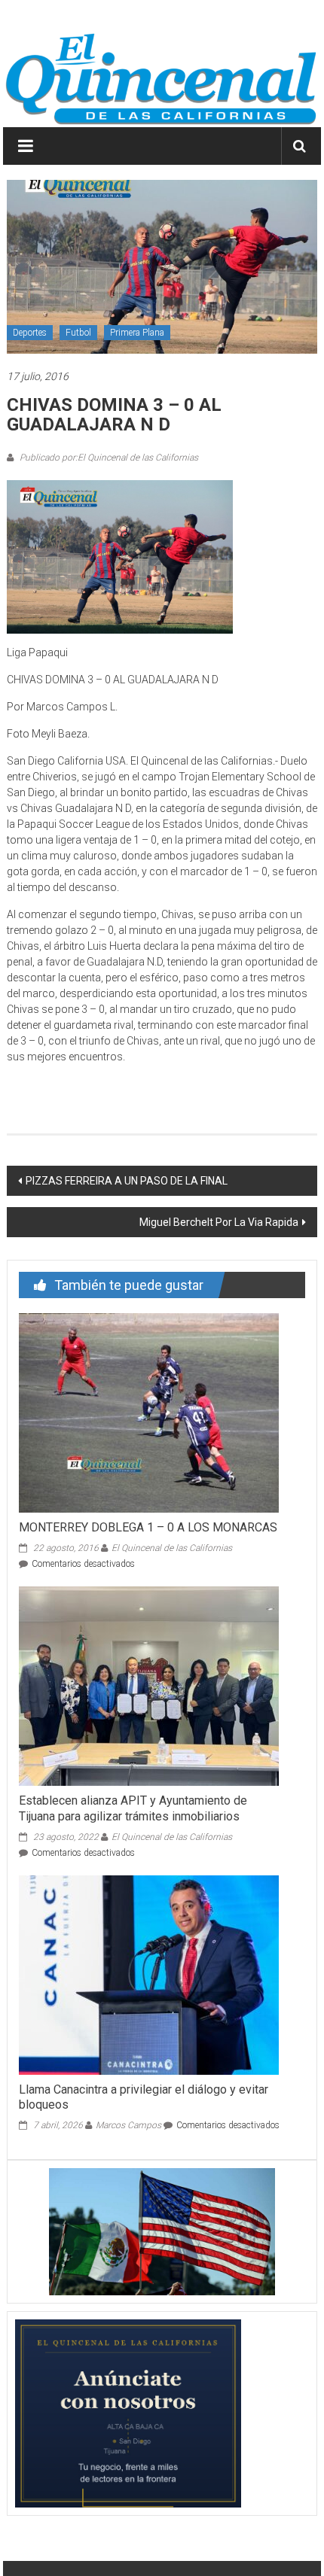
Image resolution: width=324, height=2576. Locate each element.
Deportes (30, 333)
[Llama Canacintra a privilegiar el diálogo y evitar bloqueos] (149, 1974)
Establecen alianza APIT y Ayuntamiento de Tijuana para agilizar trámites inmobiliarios (133, 1808)
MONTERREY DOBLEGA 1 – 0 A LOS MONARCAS (148, 1527)
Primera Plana (137, 333)
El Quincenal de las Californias (172, 1548)
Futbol (78, 333)
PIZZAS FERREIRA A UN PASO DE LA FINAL (127, 1181)
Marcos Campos (128, 2125)
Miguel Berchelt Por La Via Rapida (219, 1222)
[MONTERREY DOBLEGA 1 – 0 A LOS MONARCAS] (149, 1412)
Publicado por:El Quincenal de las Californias (108, 458)
